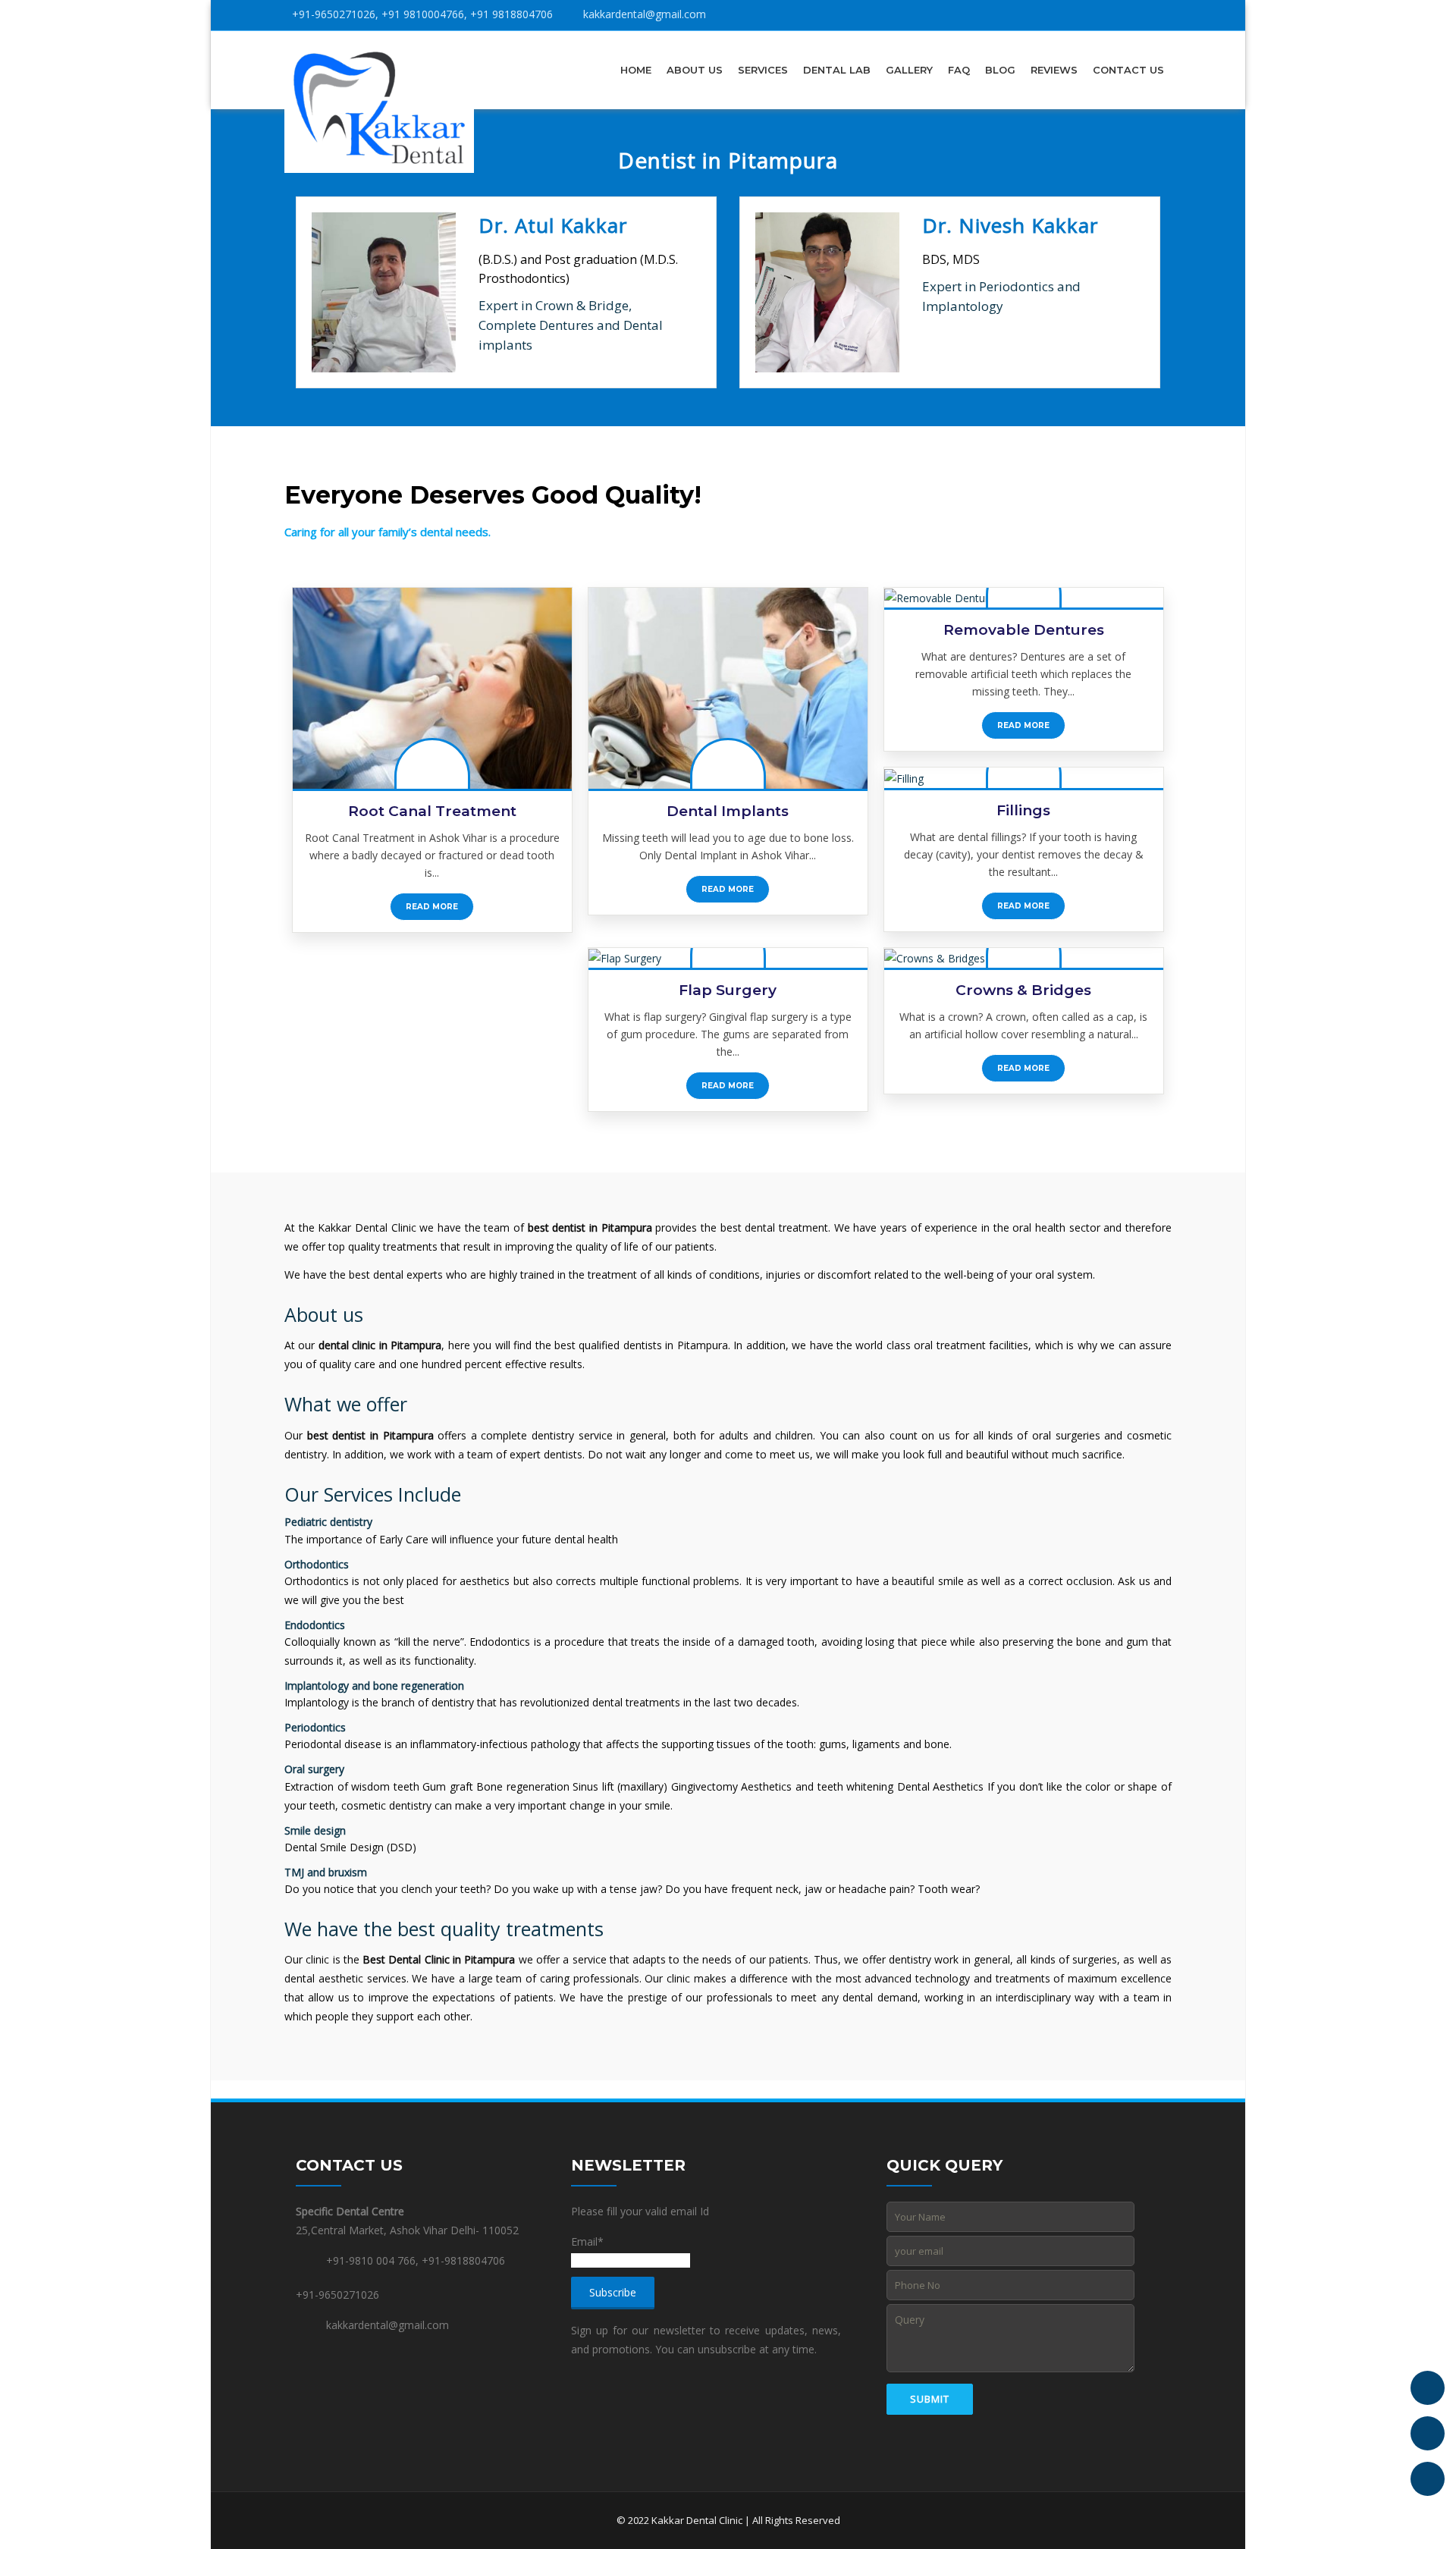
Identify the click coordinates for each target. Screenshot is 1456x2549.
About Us (695, 70)
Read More (432, 907)
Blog (1000, 70)
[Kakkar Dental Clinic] (379, 107)
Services (763, 70)
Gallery (909, 70)
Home (636, 70)
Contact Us (1128, 70)
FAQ (959, 70)
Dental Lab (837, 70)
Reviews (1054, 70)
